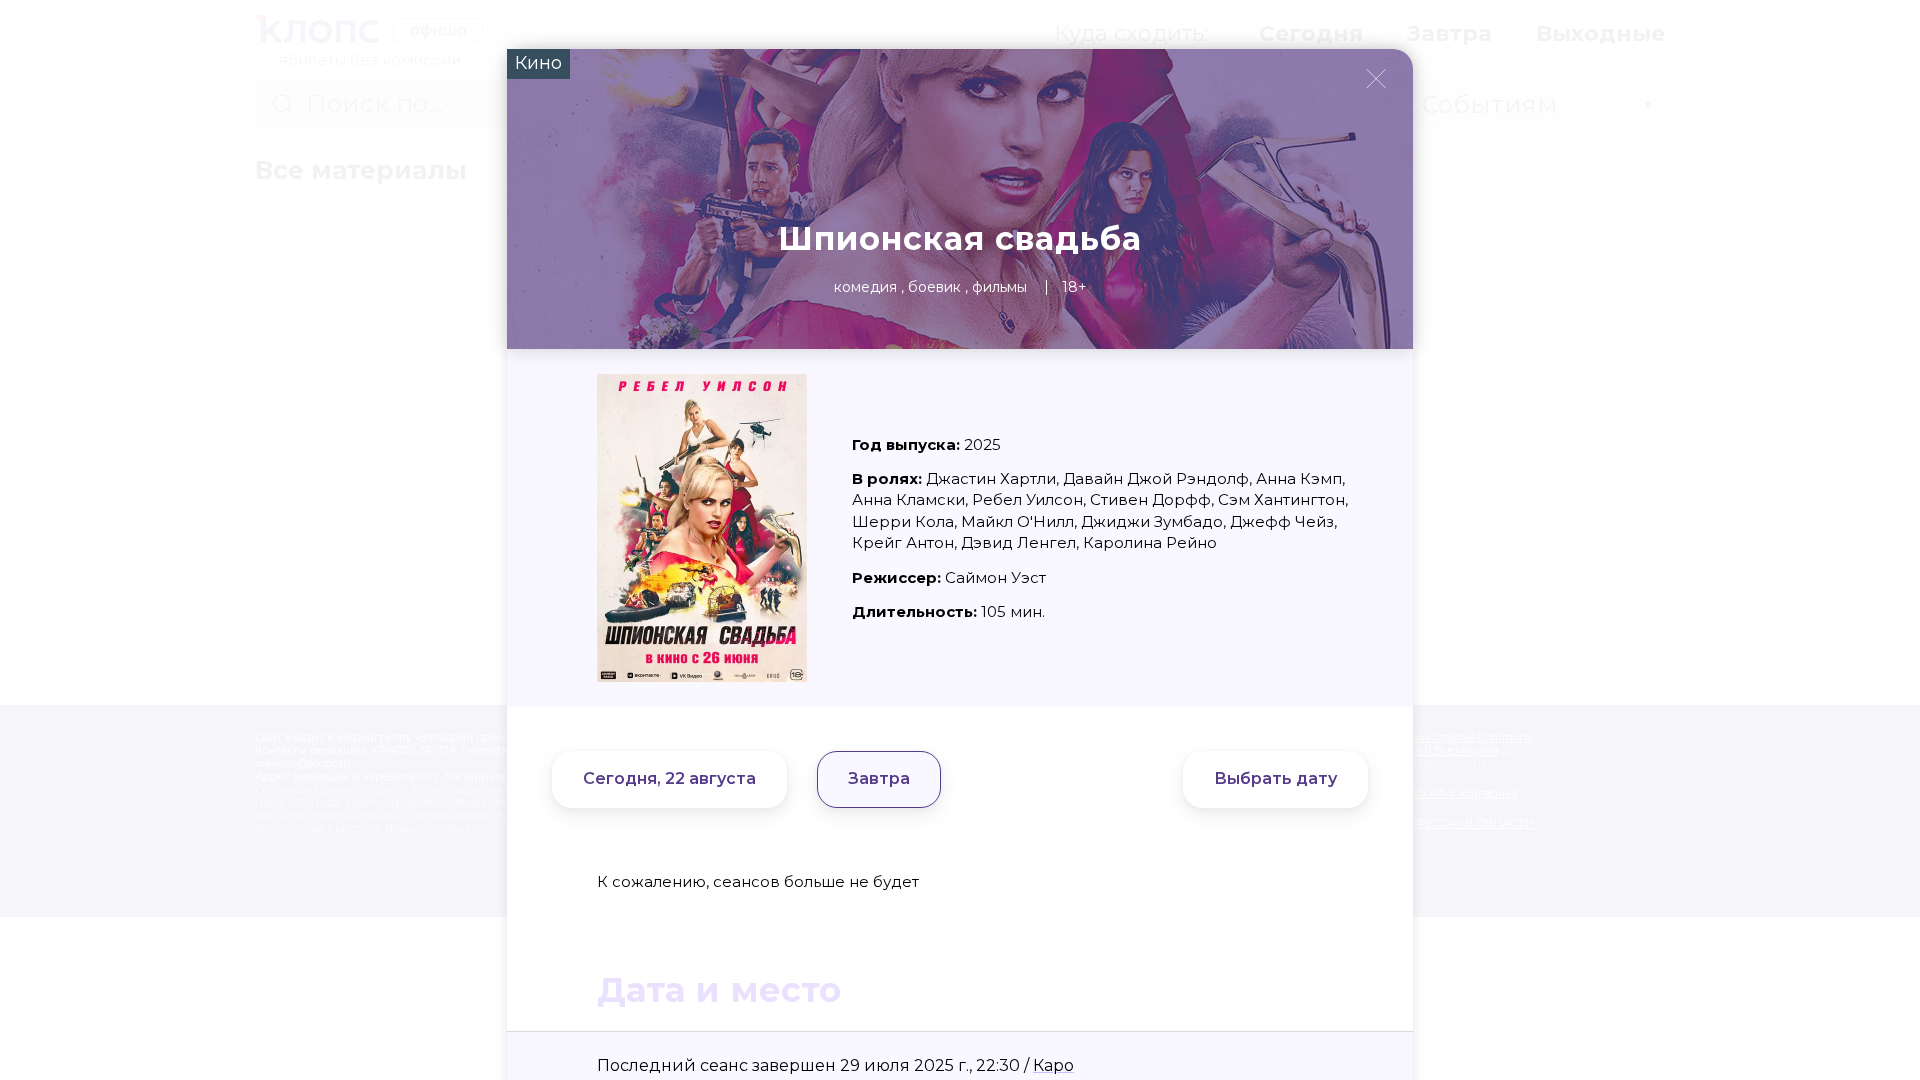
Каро (1053, 1065)
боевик (934, 287)
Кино (538, 63)
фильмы (999, 287)
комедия (865, 287)
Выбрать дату (1275, 778)
